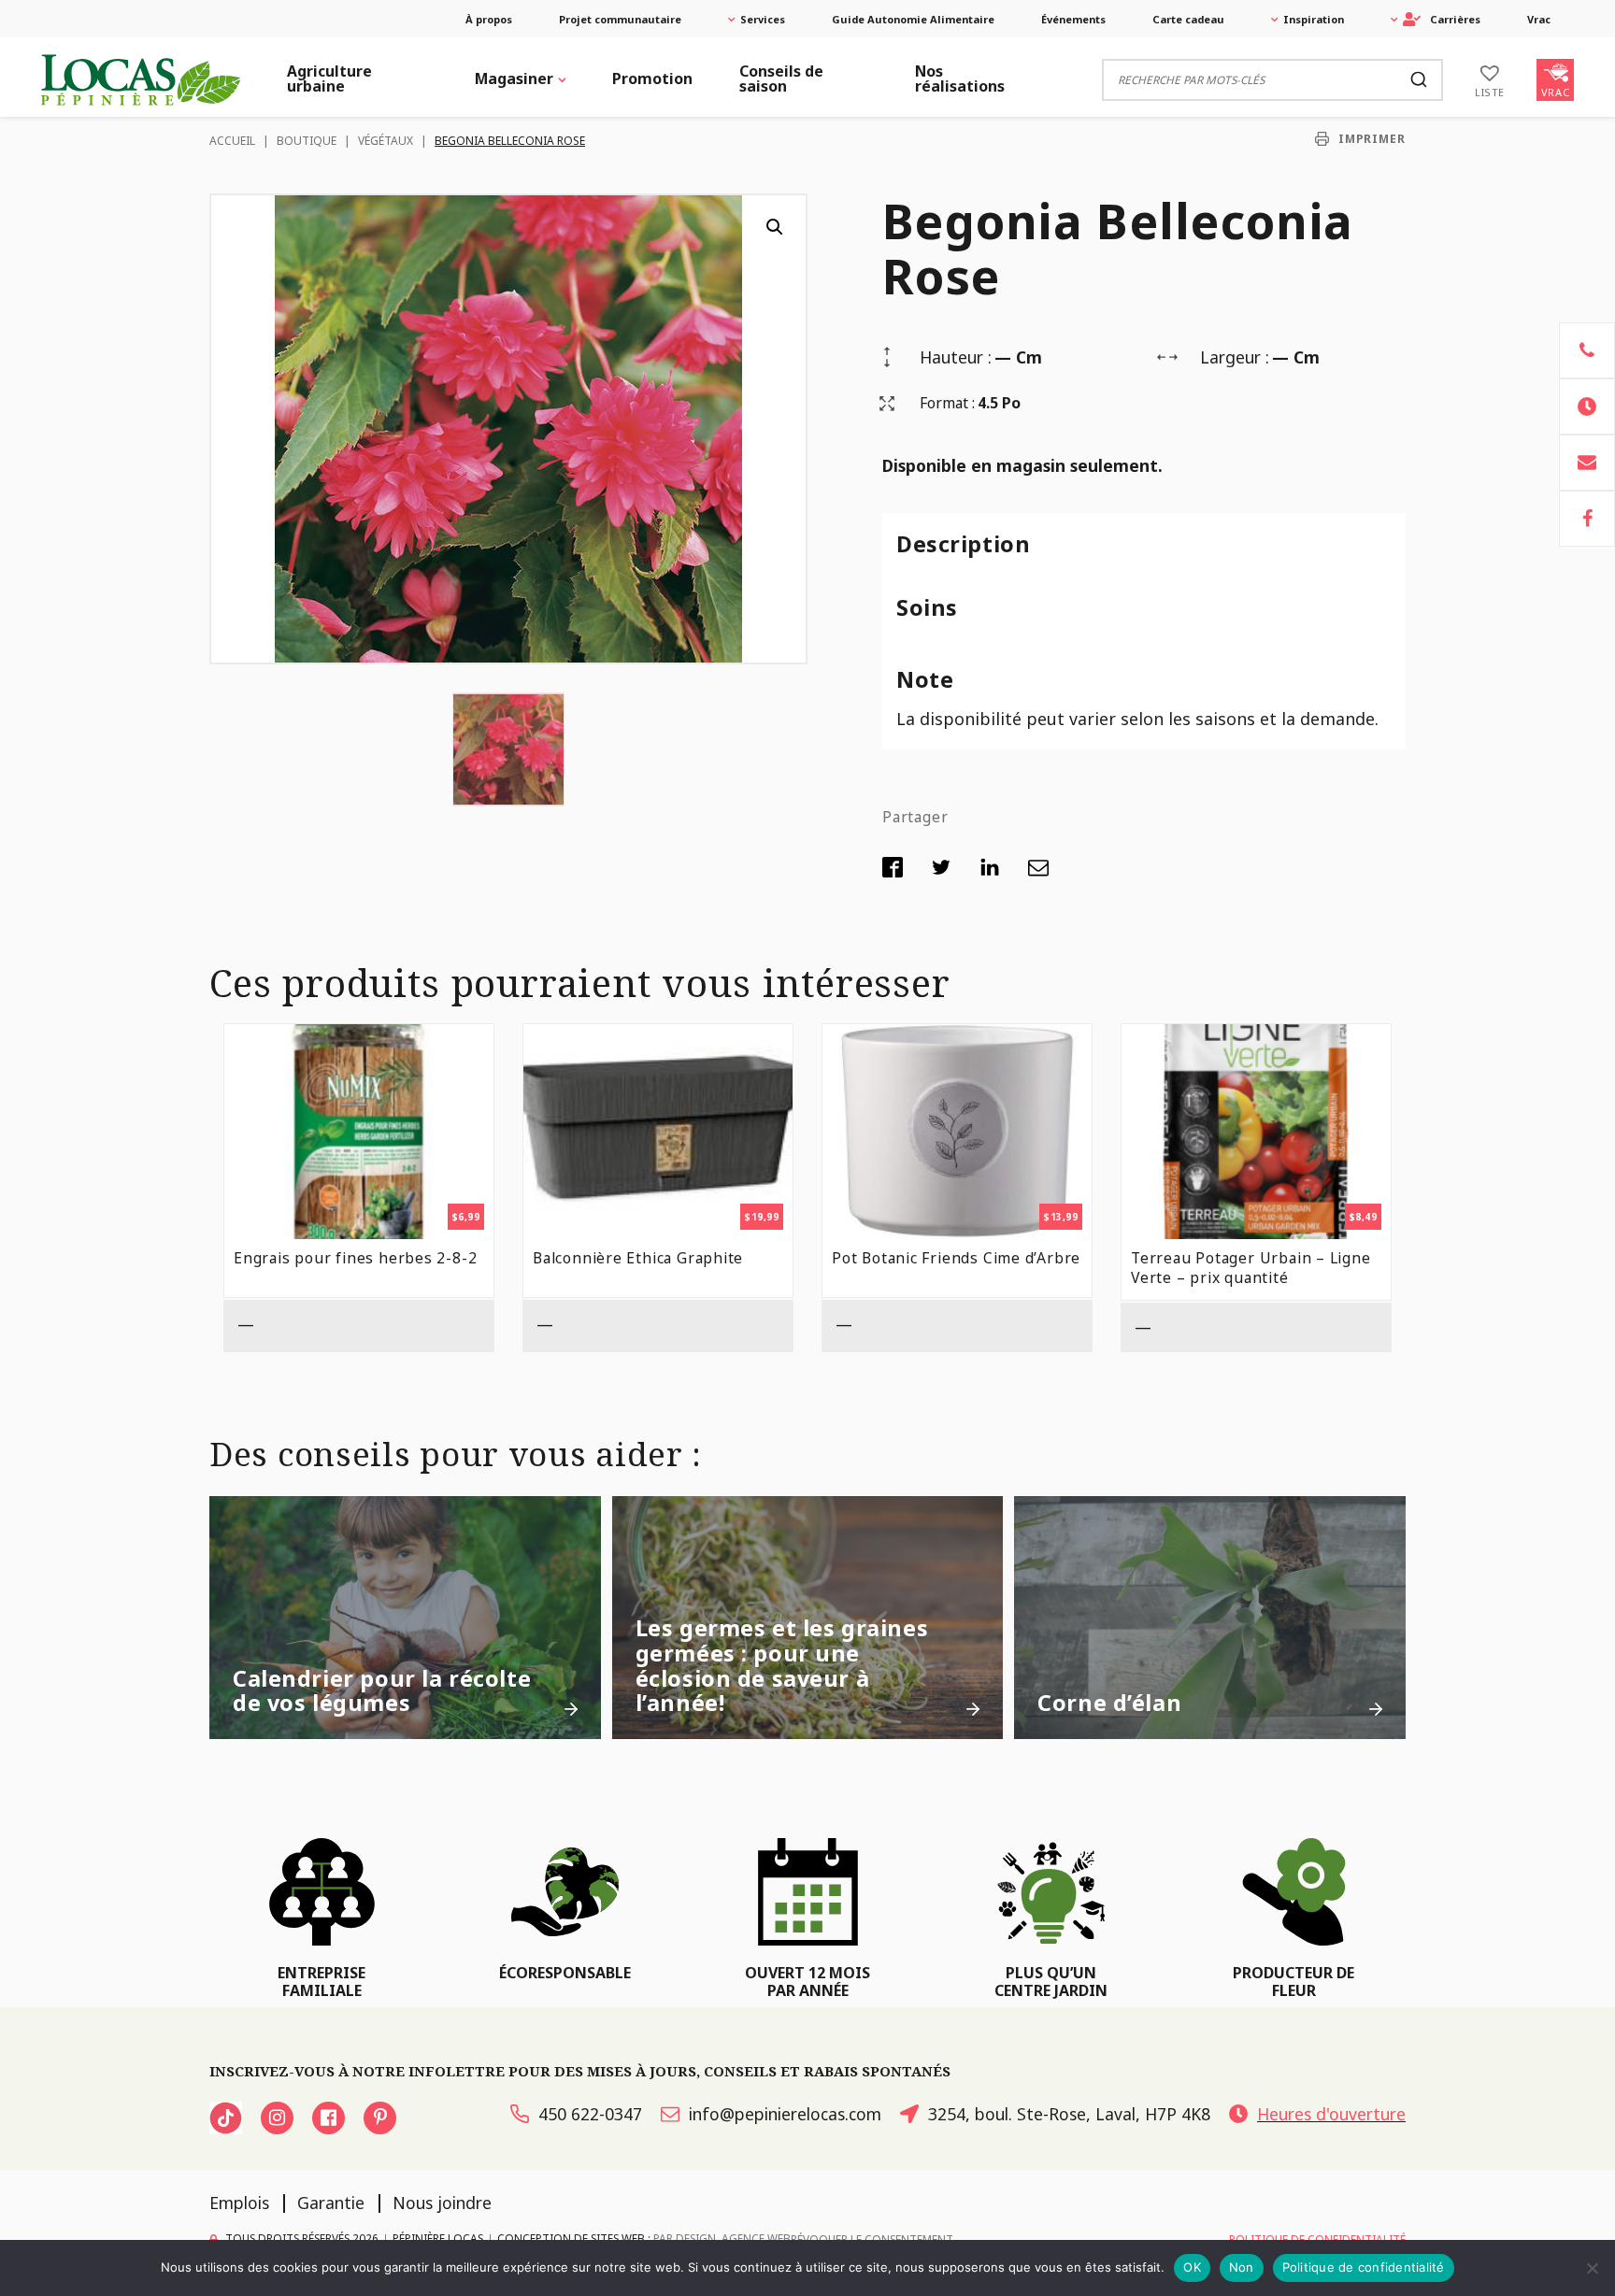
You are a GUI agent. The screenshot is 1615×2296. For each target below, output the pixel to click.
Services (763, 19)
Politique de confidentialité (1364, 2267)
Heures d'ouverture (1331, 2114)
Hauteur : (956, 357)
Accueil (232, 141)
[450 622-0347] (1587, 350)
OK (1192, 2267)
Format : (947, 403)
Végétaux (386, 141)
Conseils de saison (781, 78)
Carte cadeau (1188, 19)
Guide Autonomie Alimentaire (913, 19)
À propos (489, 19)
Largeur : (1235, 357)
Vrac (1539, 19)
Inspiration (1314, 19)
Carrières (1455, 19)
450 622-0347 (590, 2114)
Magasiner (514, 78)
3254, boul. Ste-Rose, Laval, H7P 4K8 (1069, 2114)
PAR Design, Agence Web (722, 2238)
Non (1242, 2267)
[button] (775, 227)
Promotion (652, 78)
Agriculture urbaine (329, 78)
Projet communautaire (620, 19)
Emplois (239, 2203)
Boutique (307, 141)
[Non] (1592, 2268)
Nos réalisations (960, 78)
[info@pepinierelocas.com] (1587, 463)
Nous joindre (442, 2203)
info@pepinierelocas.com (785, 2114)
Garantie (331, 2203)
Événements (1073, 19)
